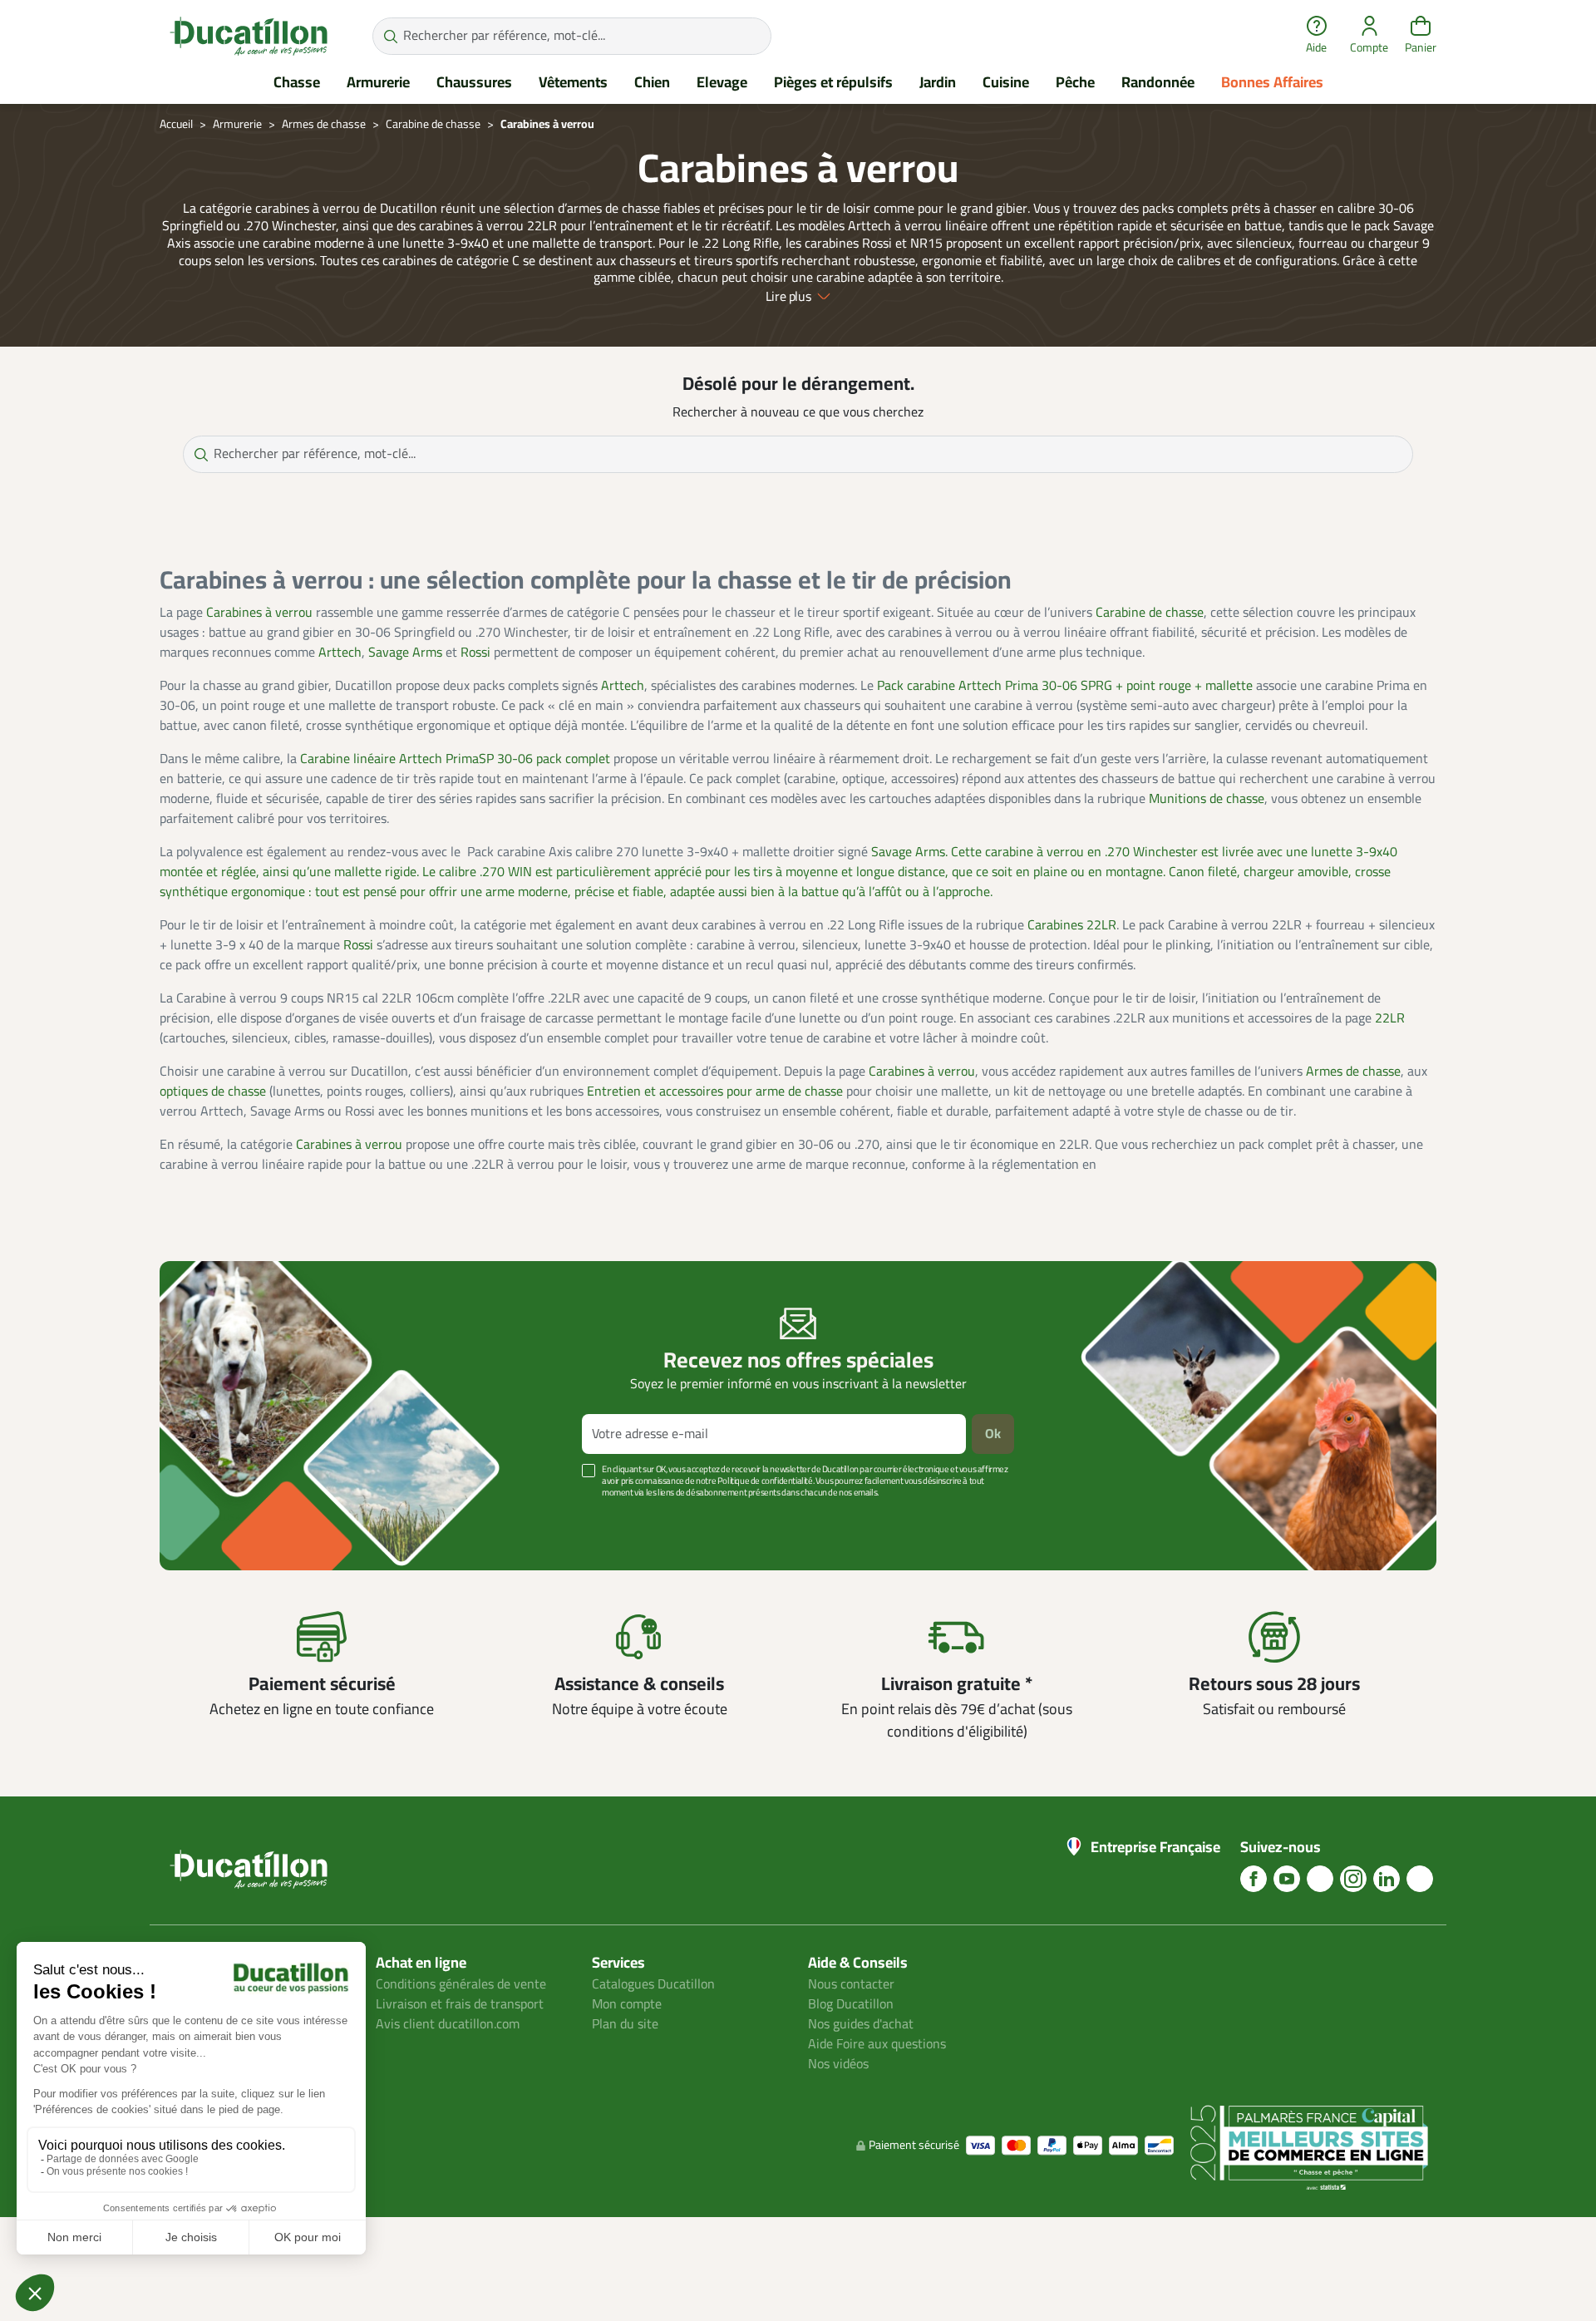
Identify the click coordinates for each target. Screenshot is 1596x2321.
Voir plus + (217, 1518)
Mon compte (627, 2004)
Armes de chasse (1353, 1072)
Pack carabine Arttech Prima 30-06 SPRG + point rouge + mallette (1065, 686)
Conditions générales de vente (461, 1984)
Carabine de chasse (1150, 613)
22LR (1390, 1018)
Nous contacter (851, 1984)
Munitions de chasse (1207, 799)
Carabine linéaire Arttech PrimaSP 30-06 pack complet (455, 759)
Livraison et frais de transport (460, 2004)
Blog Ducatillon (851, 2004)
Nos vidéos (838, 2064)
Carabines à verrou (259, 613)
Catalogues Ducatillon (653, 1984)
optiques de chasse (213, 1092)
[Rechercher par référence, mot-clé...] (390, 36)
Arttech (340, 653)
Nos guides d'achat (861, 2024)
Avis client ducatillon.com (448, 2024)
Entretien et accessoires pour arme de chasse (715, 1092)
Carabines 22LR (1072, 925)
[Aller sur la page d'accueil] (249, 36)
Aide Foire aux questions (877, 2044)
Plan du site (625, 2024)
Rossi (475, 653)
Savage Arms (405, 653)
